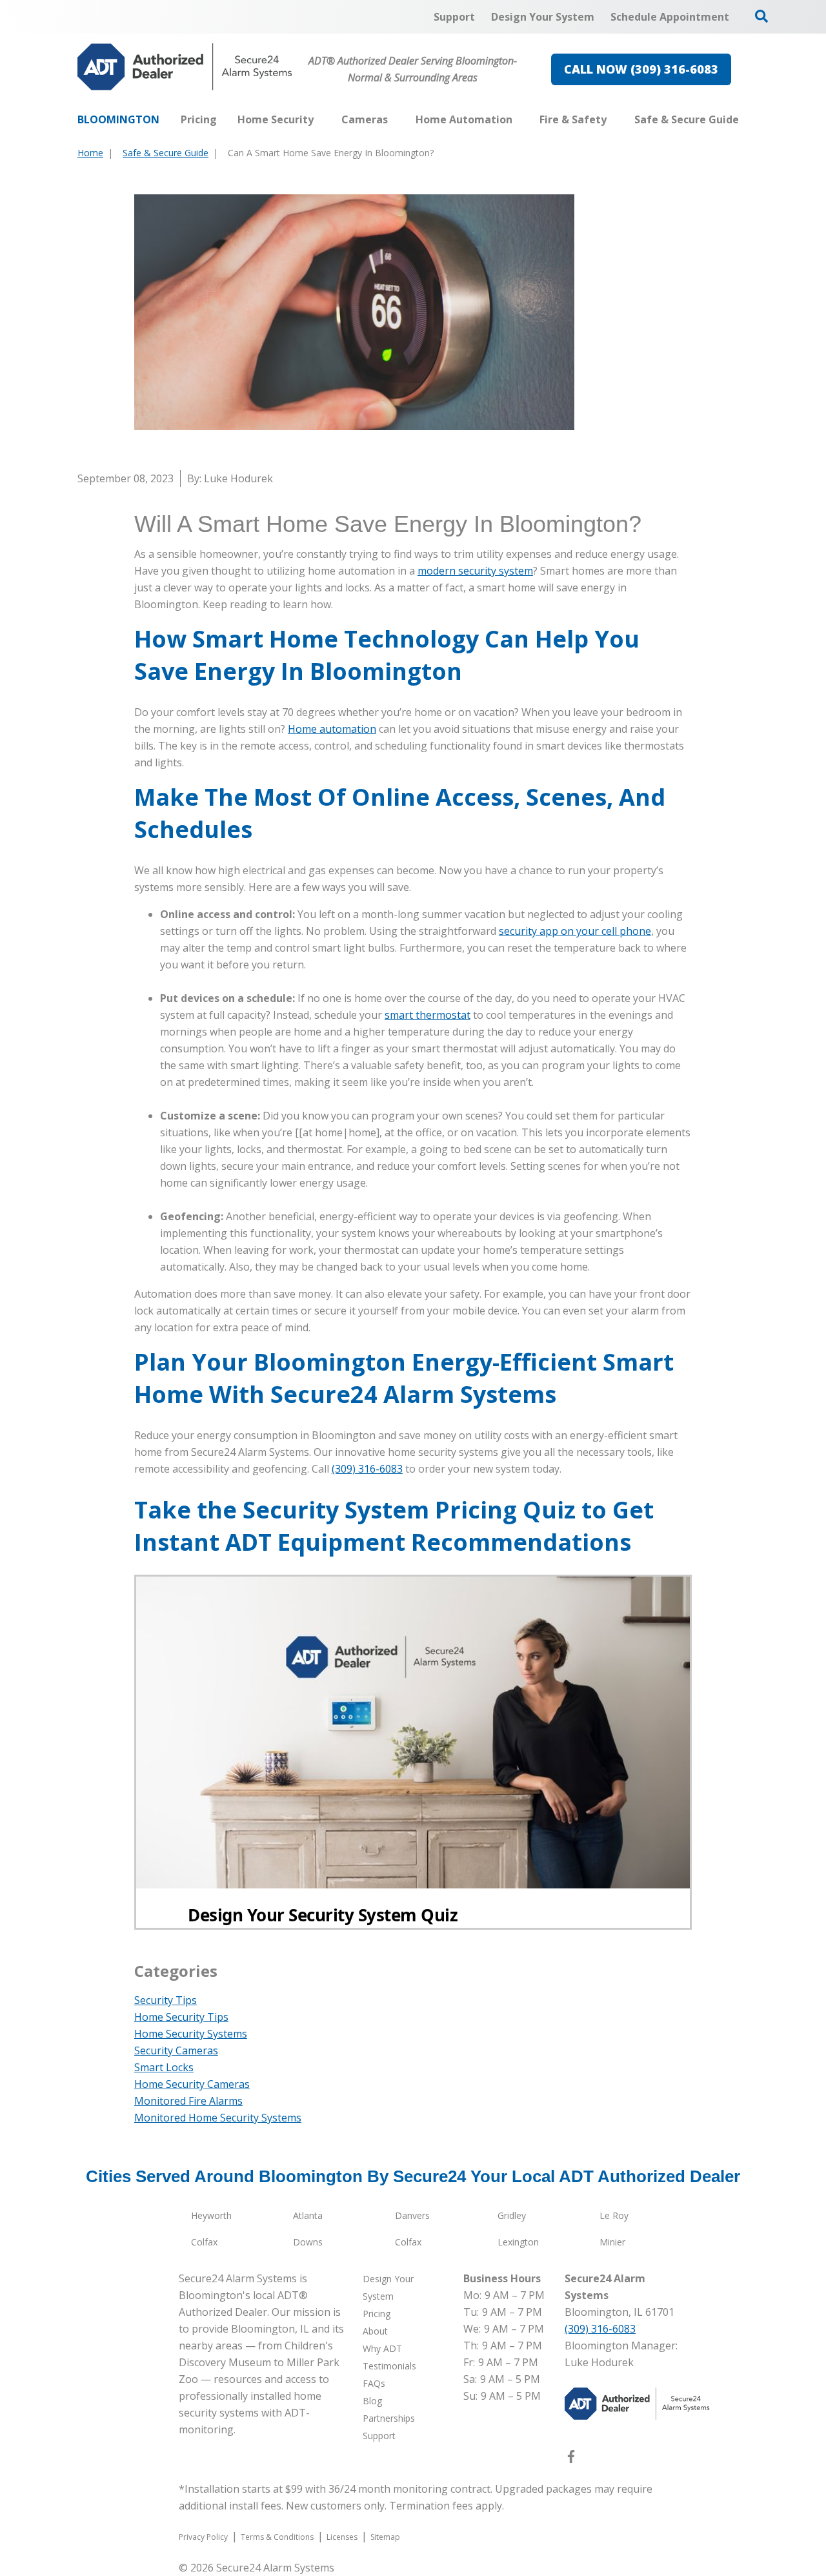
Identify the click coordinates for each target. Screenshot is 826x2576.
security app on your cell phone (575, 931)
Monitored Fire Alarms (188, 2101)
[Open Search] (761, 16)
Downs (308, 2242)
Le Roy (614, 2215)
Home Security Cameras (192, 2084)
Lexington (518, 2242)
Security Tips (166, 2000)
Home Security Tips (181, 2017)
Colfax (204, 2242)
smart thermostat (428, 1015)
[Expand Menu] (320, 119)
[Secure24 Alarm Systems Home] (185, 67)
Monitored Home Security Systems (218, 2118)
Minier (612, 2242)
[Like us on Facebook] (571, 2459)
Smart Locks (164, 2067)
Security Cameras (176, 2050)
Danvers (412, 2215)
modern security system (475, 571)
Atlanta (308, 2215)
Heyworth (211, 2215)
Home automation (332, 729)
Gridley (512, 2215)
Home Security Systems (191, 2034)
